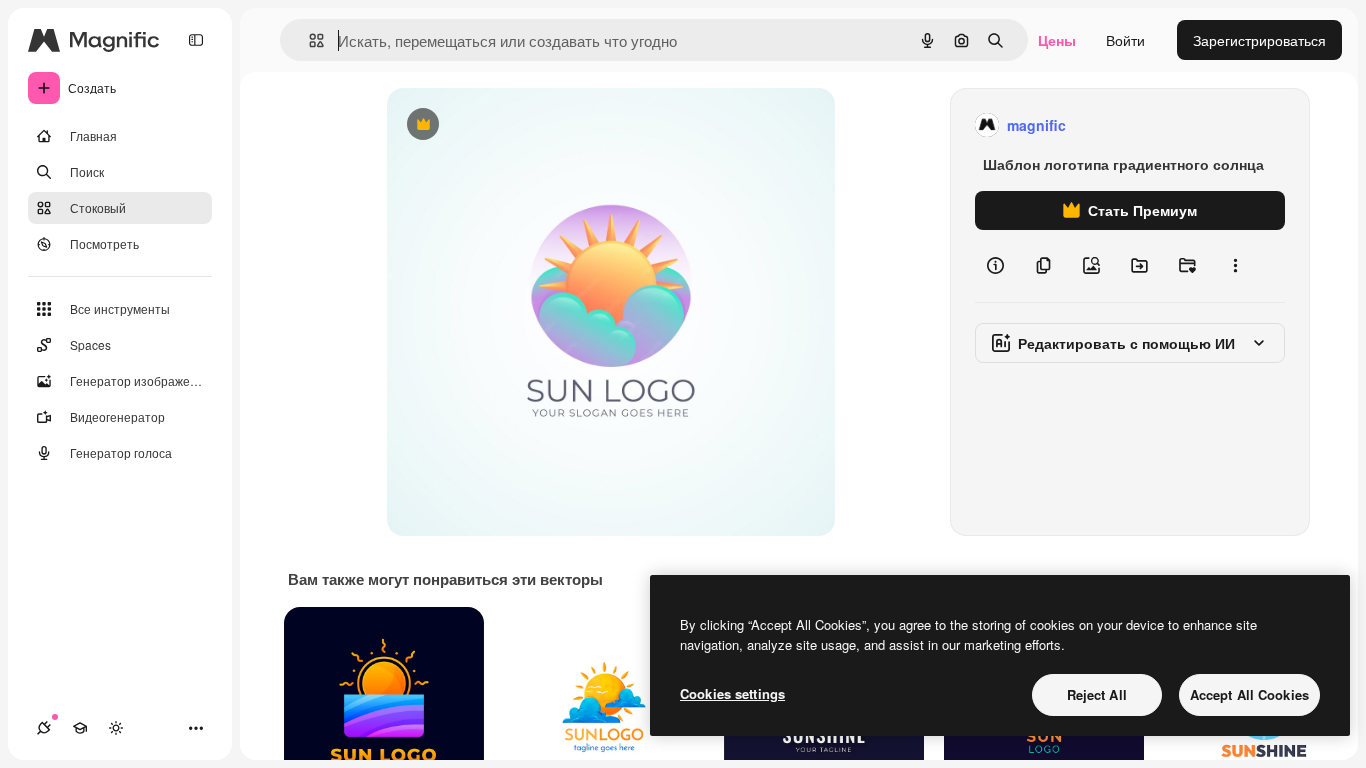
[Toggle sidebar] (196, 40)
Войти (1125, 40)
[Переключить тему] (116, 728)
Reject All (1097, 694)
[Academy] (80, 728)
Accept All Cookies (1249, 694)
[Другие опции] (1235, 266)
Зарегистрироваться (1259, 40)
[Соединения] (44, 728)
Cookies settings (732, 693)
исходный (521, 125)
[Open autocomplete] (308, 40)
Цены (1057, 40)
